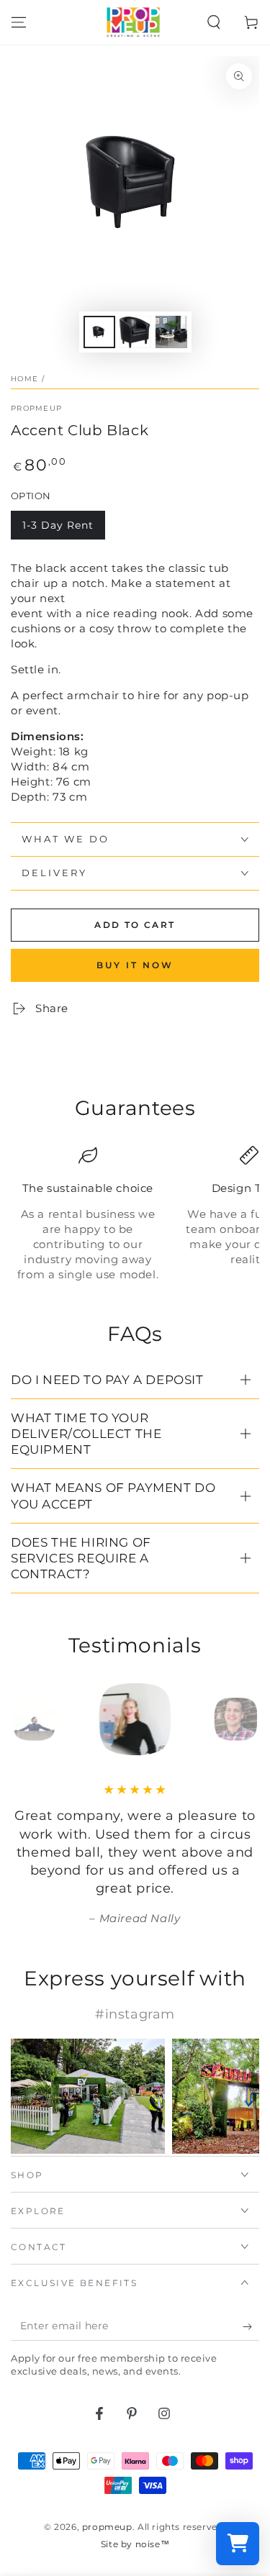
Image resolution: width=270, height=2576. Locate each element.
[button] (214, 22)
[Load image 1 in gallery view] (99, 332)
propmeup (36, 408)
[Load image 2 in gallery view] (135, 332)
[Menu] (19, 22)
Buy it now (135, 965)
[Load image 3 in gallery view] (171, 332)
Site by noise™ (135, 2544)
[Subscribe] (251, 2326)
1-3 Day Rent (58, 525)
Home (24, 379)
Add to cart (135, 925)
